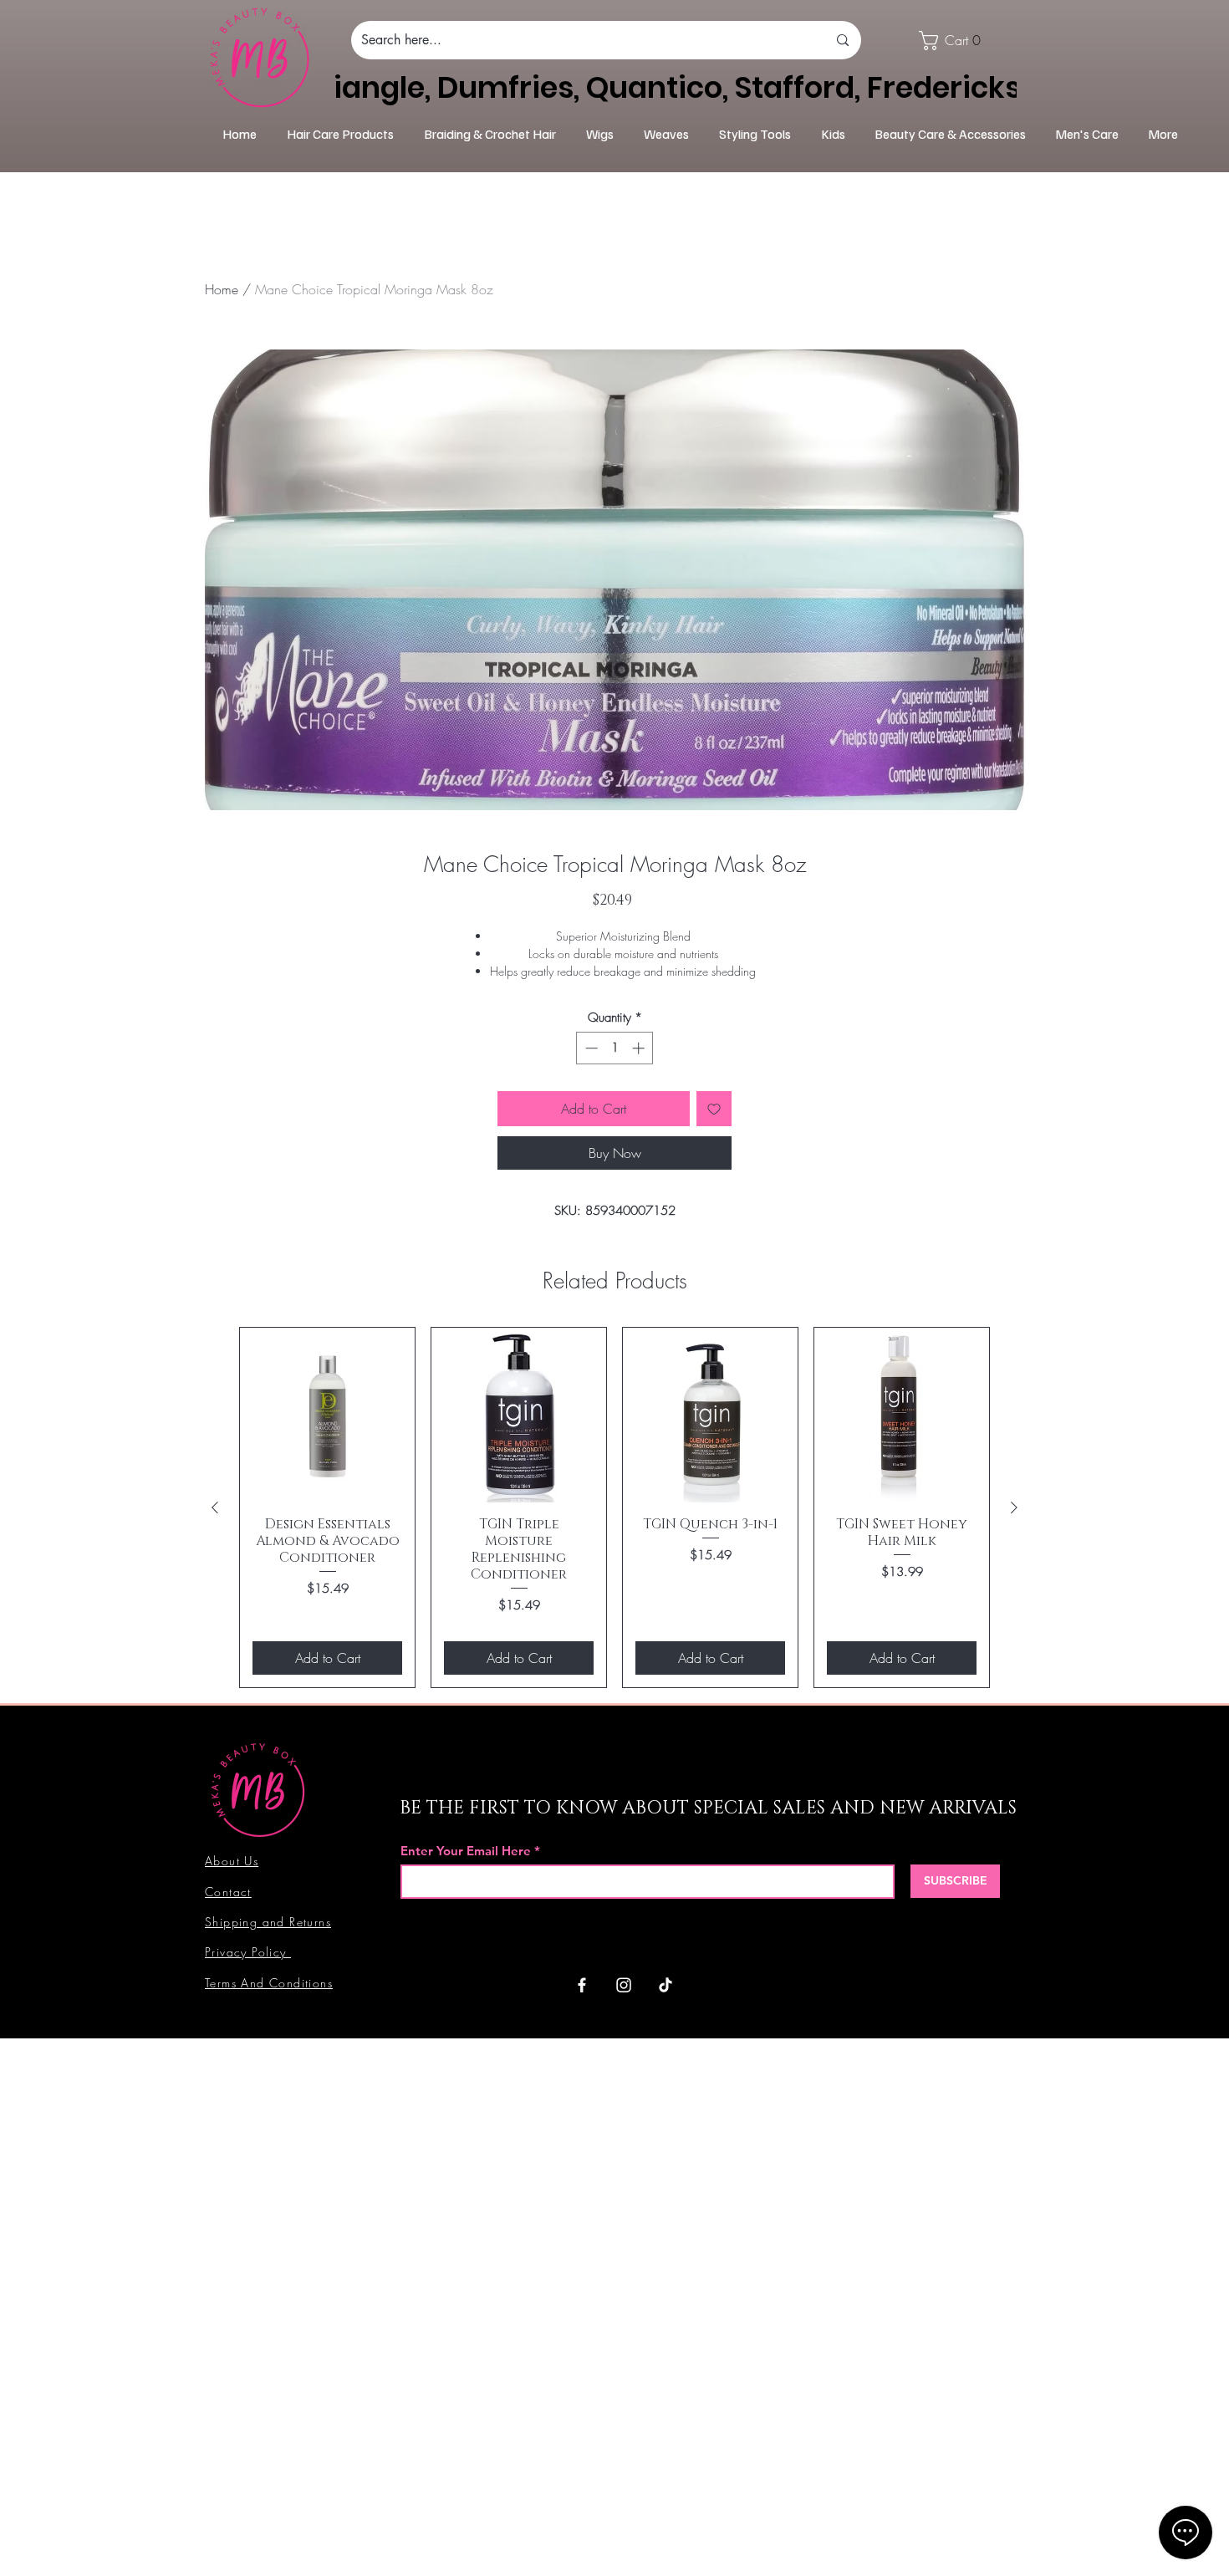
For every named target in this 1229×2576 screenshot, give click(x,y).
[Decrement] (590, 1048)
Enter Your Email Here (466, 1851)
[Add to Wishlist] (714, 1109)
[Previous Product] (215, 1507)
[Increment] (640, 1048)
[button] (956, 41)
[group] (614, 1507)
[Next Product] (1014, 1507)
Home (222, 289)
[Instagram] (624, 1985)
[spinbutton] (615, 1048)
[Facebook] (582, 1985)
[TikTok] (665, 1985)
